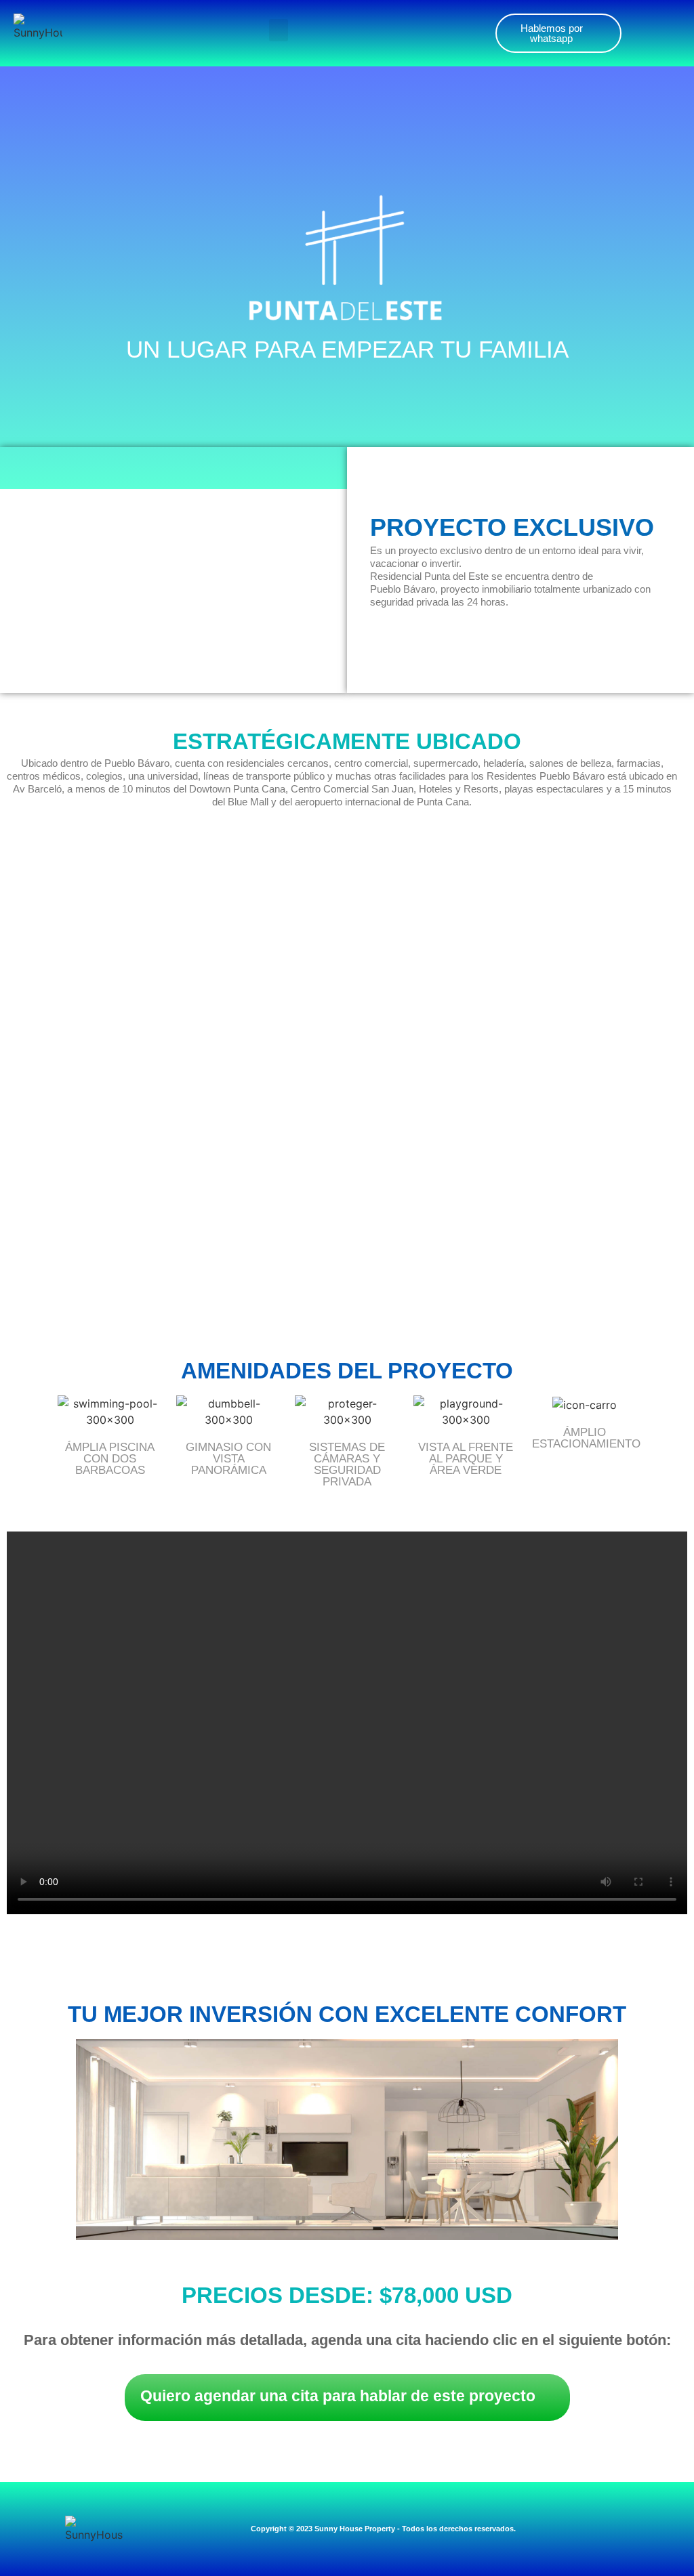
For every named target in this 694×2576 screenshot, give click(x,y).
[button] (279, 30)
